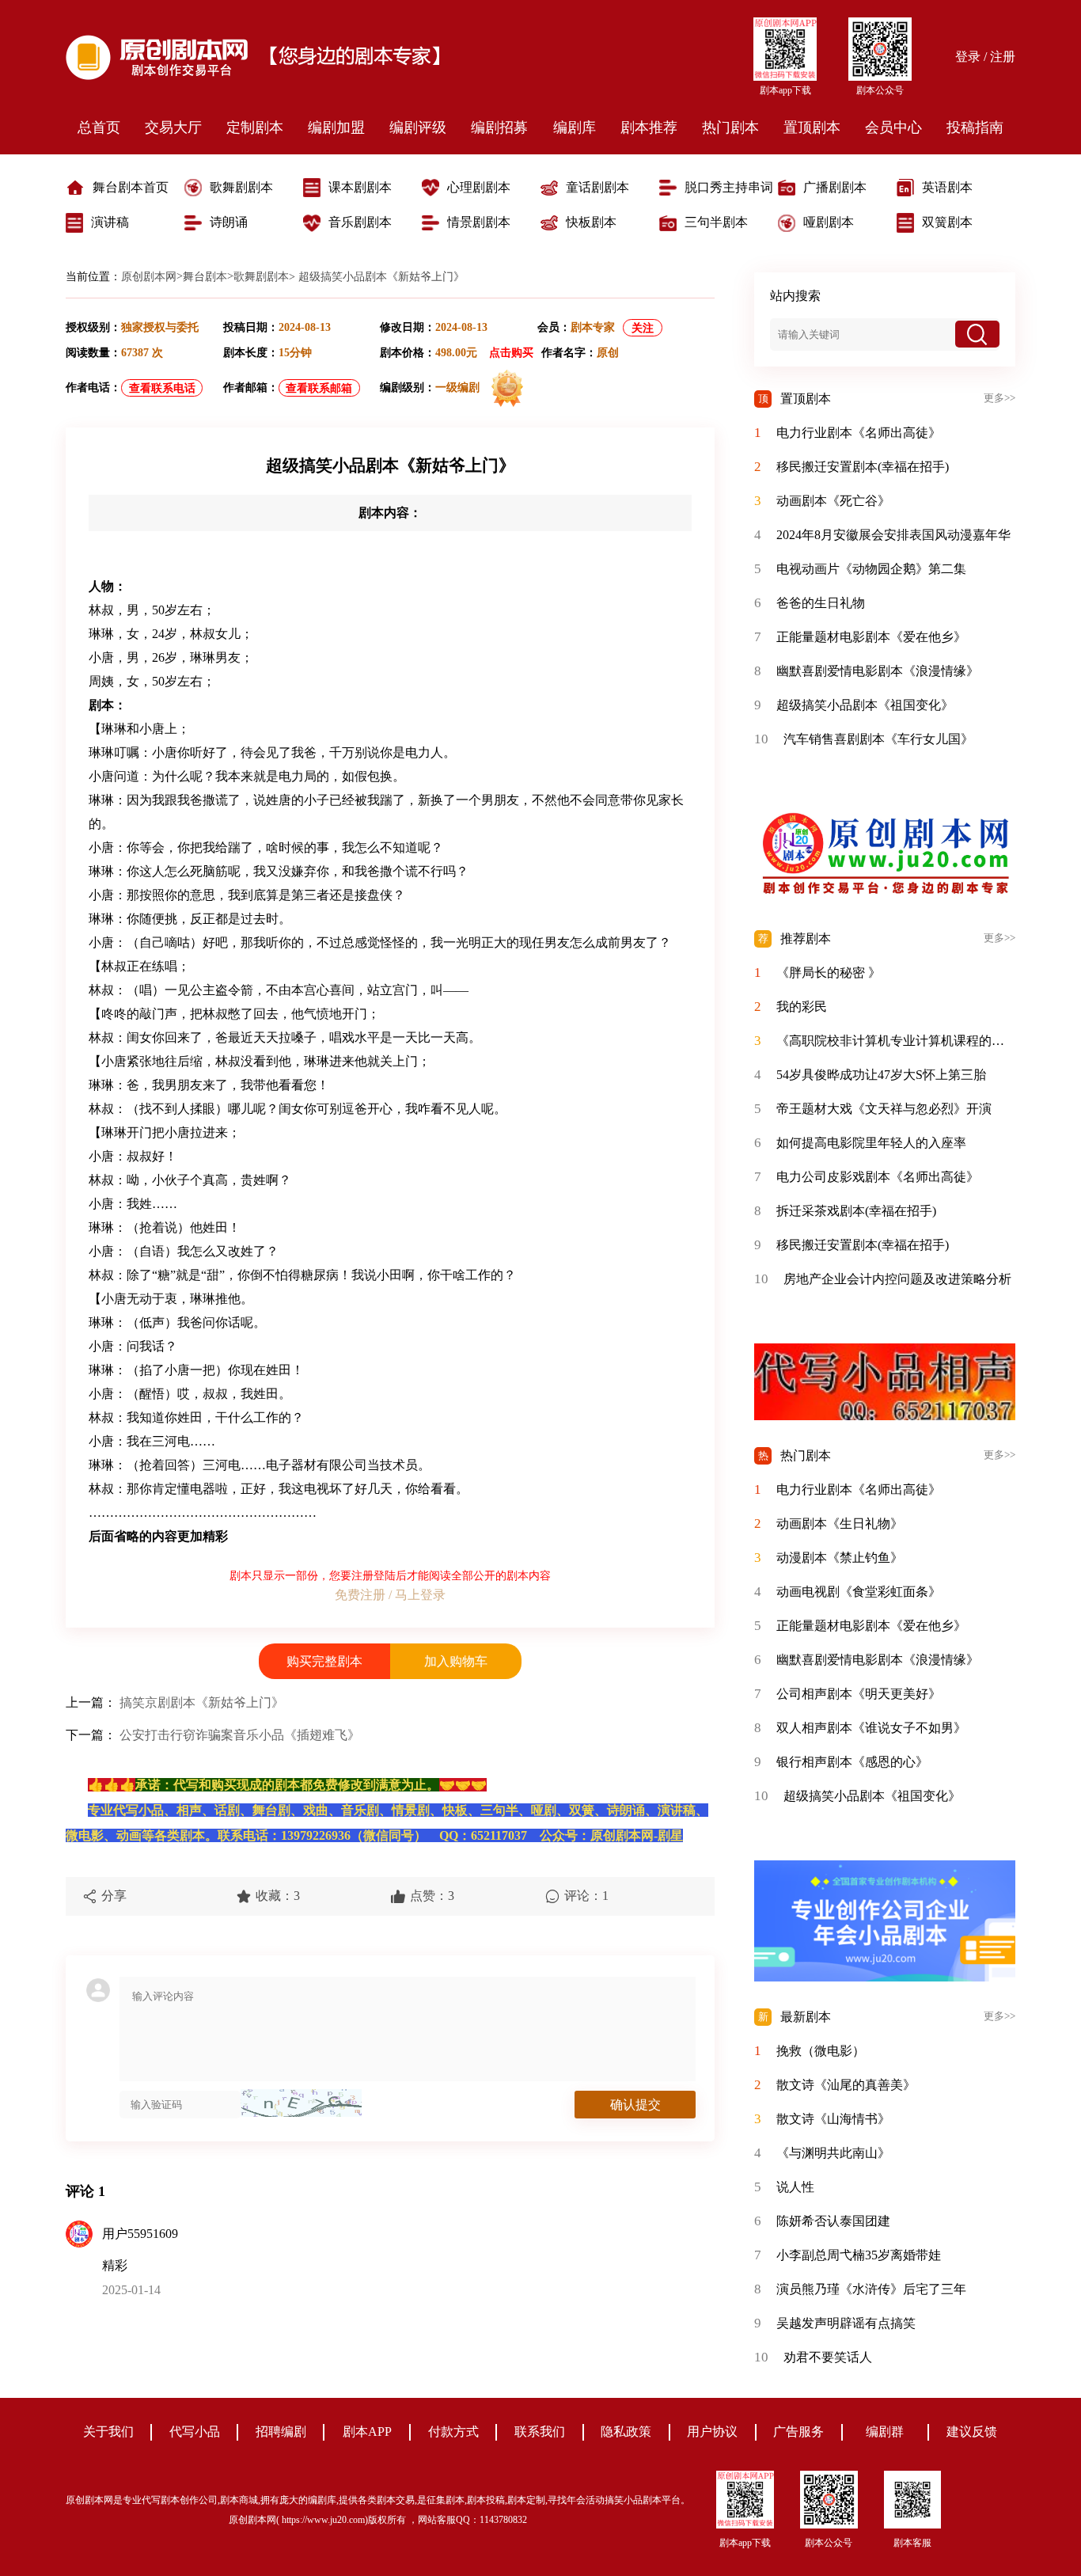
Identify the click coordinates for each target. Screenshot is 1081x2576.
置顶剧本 (812, 127)
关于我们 (108, 2432)
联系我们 (540, 2432)
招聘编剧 (281, 2432)
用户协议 (712, 2432)
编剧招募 (499, 127)
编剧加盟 (336, 127)
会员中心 (893, 127)
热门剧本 (730, 127)
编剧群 (885, 2432)
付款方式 (453, 2432)
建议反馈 (972, 2432)
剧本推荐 (649, 127)
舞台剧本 (205, 277)
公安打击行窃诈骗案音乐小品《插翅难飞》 (240, 1735)
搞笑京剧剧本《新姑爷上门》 (202, 1702)
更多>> (999, 398)
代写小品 (195, 2432)
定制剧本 (255, 127)
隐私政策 (626, 2432)
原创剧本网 (149, 277)
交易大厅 (173, 127)
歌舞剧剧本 (261, 277)
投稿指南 (975, 127)
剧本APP (367, 2432)
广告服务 (798, 2432)
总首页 (99, 127)
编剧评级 (418, 127)
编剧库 (575, 127)
